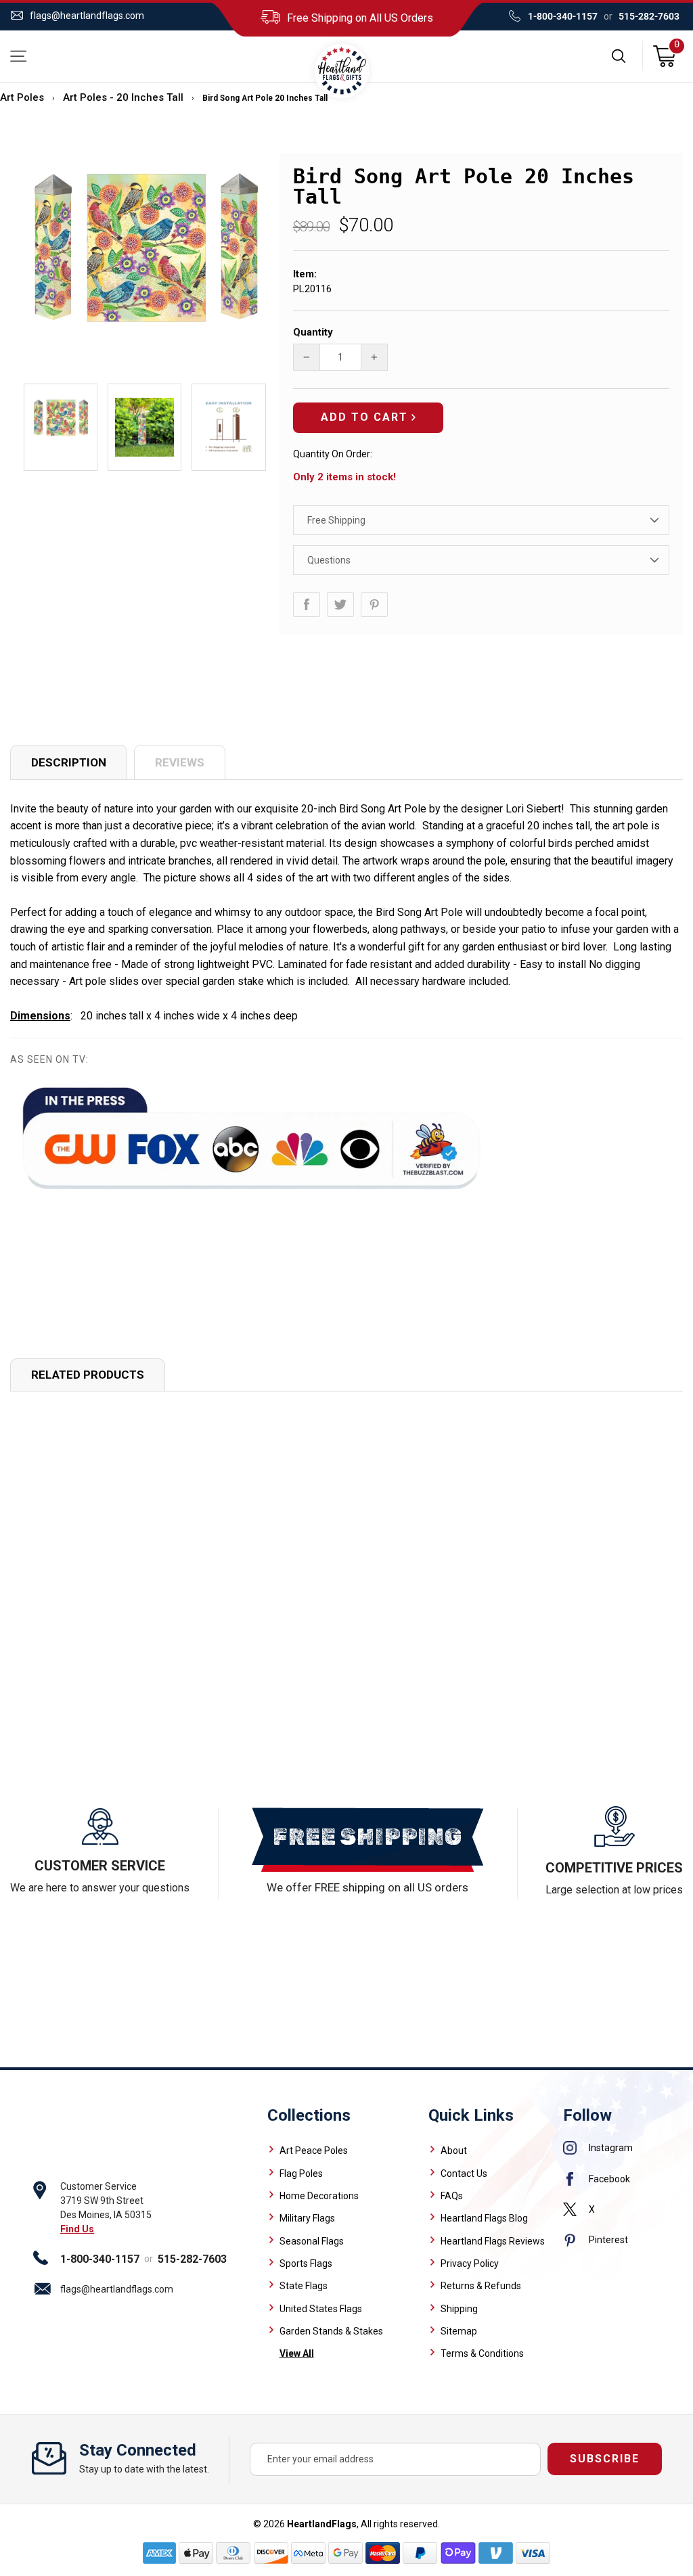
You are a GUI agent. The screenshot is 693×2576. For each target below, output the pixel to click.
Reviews (180, 762)
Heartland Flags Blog (484, 2218)
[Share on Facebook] (307, 604)
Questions (329, 560)
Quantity (313, 332)
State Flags (304, 2286)
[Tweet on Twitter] (340, 604)
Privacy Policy (470, 2263)
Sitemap (459, 2331)
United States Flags (321, 2309)
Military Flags (307, 2218)
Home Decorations (319, 2196)
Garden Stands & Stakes (331, 2331)
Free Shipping (336, 520)
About (454, 2150)
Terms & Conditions (482, 2353)
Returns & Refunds (481, 2286)
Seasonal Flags (312, 2241)
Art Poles (22, 97)
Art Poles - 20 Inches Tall (123, 97)
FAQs (452, 2196)
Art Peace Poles (314, 2150)
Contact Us (464, 2173)
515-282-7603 (649, 16)
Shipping (459, 2309)
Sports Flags (306, 2263)
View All (297, 2353)
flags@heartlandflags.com (87, 16)
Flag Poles (301, 2173)
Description (69, 762)
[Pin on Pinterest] (374, 604)
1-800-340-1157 (563, 16)
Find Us (77, 2229)
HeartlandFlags (322, 2524)
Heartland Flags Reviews (493, 2241)
